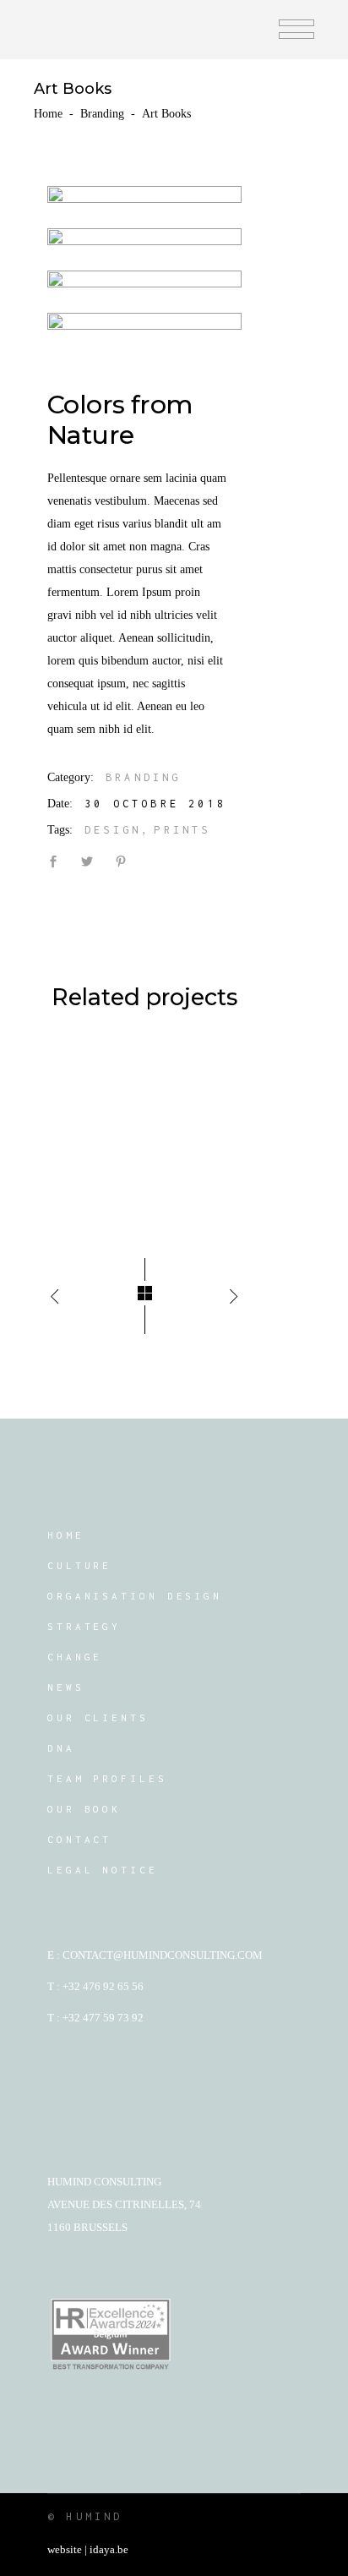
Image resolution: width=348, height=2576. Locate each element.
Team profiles (107, 1778)
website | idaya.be (88, 2549)
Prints (182, 830)
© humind (85, 2516)
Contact (79, 1839)
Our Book (84, 1809)
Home (48, 114)
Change (75, 1657)
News (66, 1687)
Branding (102, 114)
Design (113, 830)
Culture (79, 1565)
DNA (61, 1748)
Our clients (98, 1717)
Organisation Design (135, 1596)
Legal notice (103, 1870)
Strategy (84, 1626)
